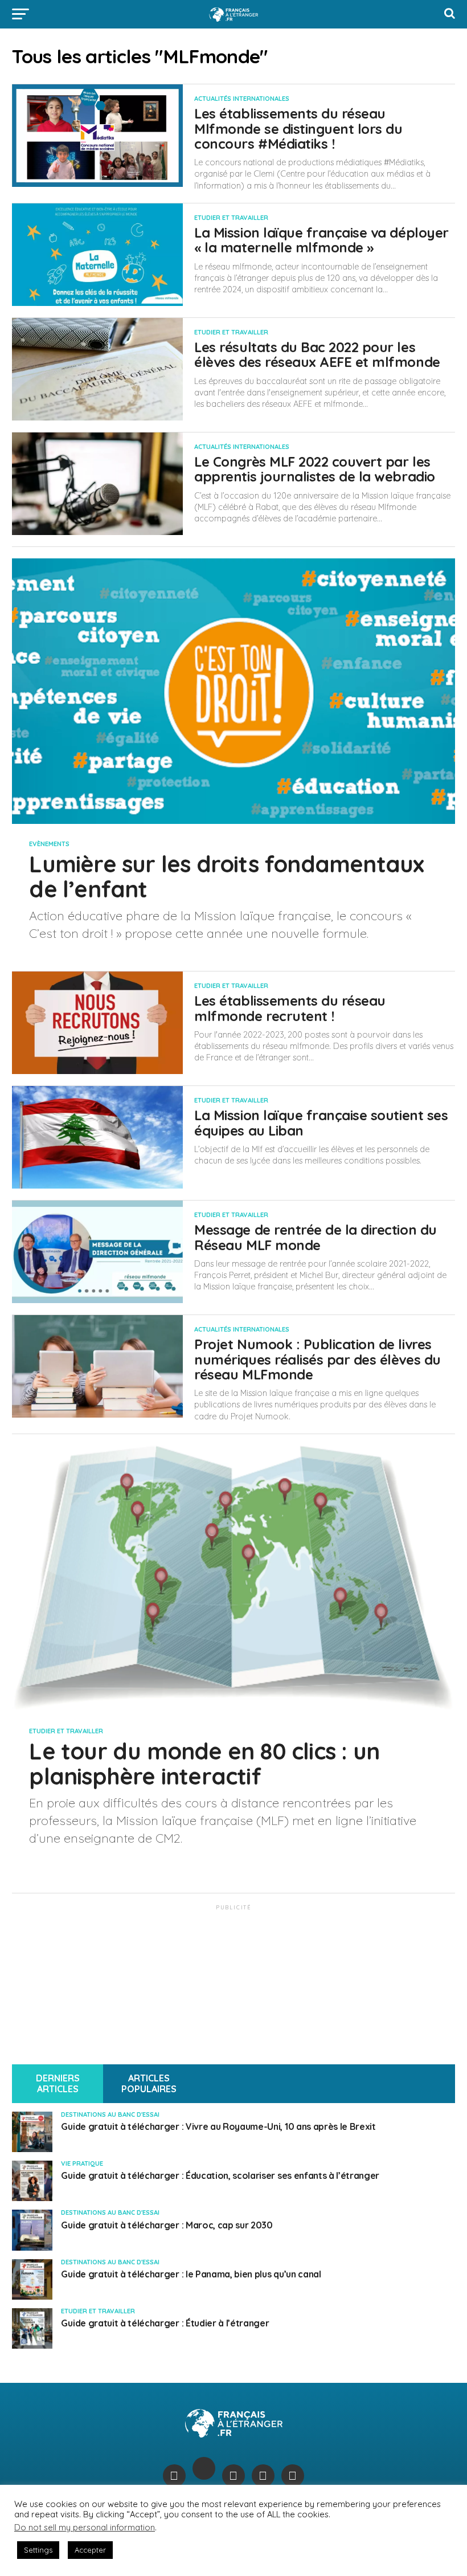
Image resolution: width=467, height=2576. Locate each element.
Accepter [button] (90, 2550)
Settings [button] (38, 2550)
